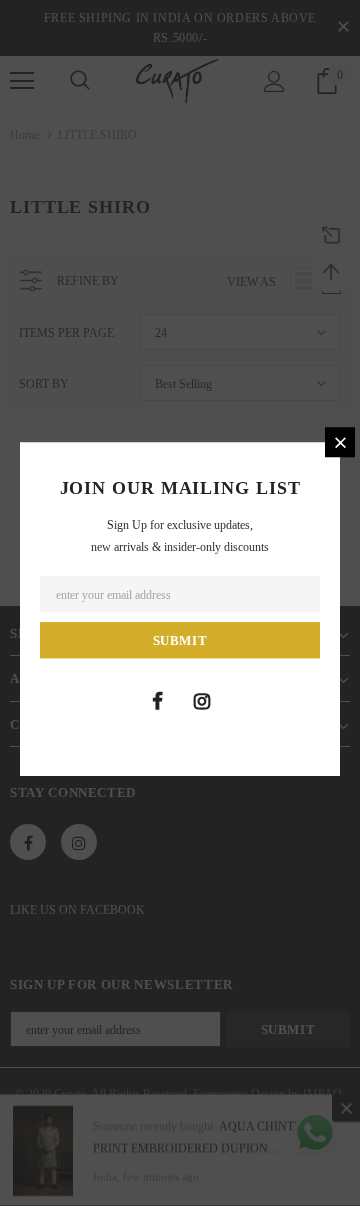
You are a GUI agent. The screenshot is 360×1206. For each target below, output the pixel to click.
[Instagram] (202, 701)
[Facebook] (157, 701)
